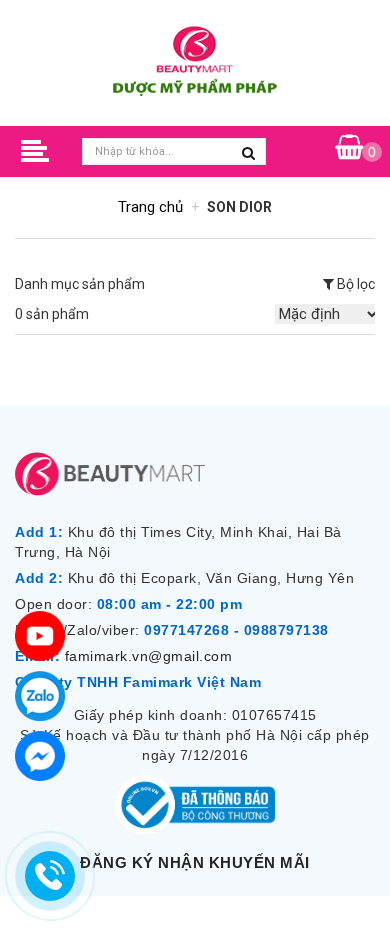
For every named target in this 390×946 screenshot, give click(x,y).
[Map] (40, 636)
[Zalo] (40, 696)
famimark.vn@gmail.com (149, 656)
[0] (349, 148)
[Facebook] (40, 756)
